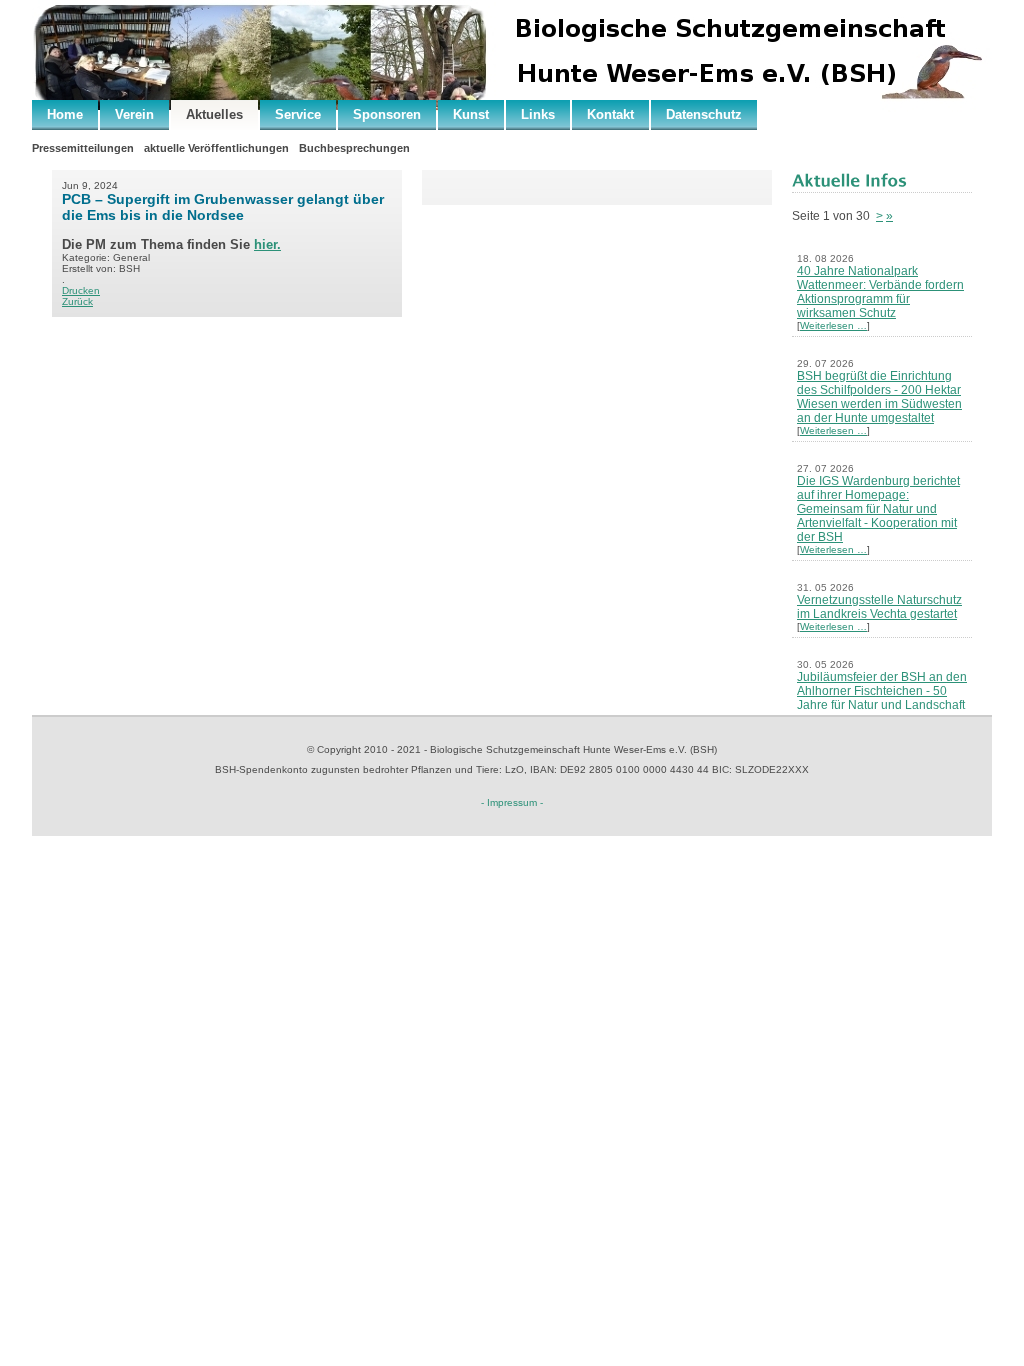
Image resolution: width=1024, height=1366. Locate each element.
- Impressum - (512, 802)
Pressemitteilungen (83, 148)
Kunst (471, 114)
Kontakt (610, 114)
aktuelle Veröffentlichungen (216, 148)
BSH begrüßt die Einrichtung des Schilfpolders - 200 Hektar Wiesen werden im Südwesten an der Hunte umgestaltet (879, 397)
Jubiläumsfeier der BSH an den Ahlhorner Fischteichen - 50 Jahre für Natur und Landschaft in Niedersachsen (882, 698)
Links (538, 114)
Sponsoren (387, 114)
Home (65, 114)
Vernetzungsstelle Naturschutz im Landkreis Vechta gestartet (879, 607)
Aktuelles (214, 114)
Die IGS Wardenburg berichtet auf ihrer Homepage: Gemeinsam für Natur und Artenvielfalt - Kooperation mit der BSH (878, 509)
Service (298, 114)
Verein (134, 114)
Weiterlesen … (833, 325)
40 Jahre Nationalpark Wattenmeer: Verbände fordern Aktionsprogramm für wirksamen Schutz (880, 292)
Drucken (81, 290)
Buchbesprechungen (354, 148)
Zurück (77, 301)
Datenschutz (704, 114)
